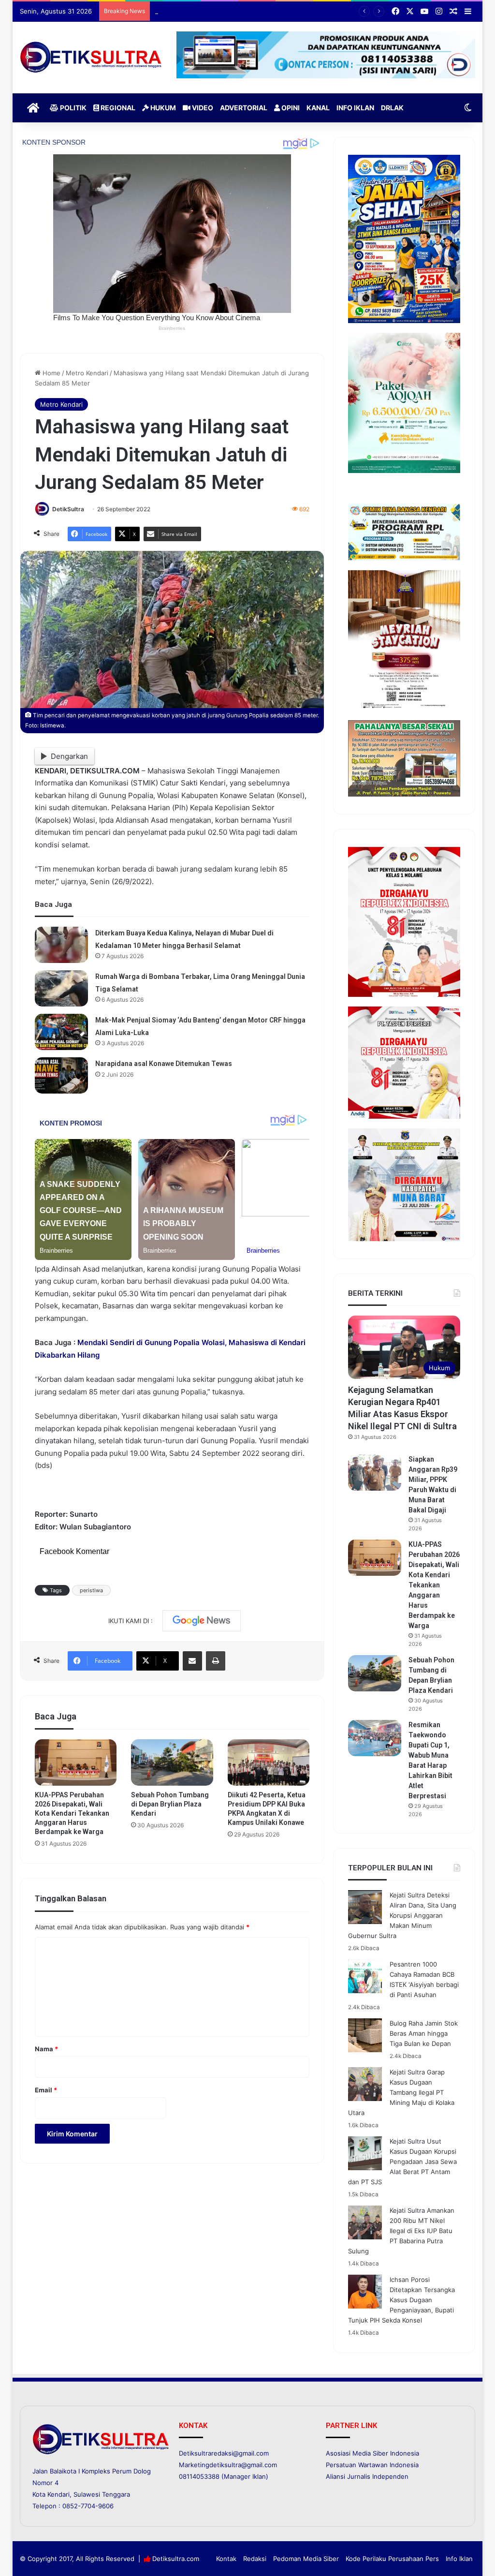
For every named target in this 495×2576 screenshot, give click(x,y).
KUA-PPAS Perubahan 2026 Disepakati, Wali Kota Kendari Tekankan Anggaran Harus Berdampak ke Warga (72, 1813)
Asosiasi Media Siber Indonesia (372, 2453)
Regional (117, 108)
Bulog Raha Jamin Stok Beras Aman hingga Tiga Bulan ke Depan (424, 2033)
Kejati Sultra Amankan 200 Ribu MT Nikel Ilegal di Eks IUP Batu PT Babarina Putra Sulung (401, 2231)
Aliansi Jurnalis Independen (367, 2476)
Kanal (318, 108)
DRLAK (392, 108)
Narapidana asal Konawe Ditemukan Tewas (164, 1064)
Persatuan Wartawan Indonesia (372, 2465)
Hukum (162, 108)
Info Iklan (355, 108)
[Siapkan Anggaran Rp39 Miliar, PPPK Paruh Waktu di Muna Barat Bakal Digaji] (375, 1473)
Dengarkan (69, 756)
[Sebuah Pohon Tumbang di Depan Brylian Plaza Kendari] (172, 1762)
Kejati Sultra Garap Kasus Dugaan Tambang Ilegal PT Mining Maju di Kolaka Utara (401, 2092)
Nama (46, 2049)
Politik (73, 108)
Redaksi (255, 2559)
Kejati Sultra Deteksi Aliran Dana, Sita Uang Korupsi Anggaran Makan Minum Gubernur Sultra (402, 1915)
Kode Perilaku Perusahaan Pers (392, 2559)
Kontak (226, 2559)
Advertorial (244, 108)
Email (46, 2090)
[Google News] (202, 1621)
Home (51, 373)
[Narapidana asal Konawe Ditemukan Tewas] (61, 1075)
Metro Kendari (87, 373)
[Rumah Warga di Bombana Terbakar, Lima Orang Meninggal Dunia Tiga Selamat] (61, 988)
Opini (290, 108)
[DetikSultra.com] (91, 58)
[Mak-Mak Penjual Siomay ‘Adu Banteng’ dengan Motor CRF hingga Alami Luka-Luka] (61, 1032)
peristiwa (91, 1590)
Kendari (58, 2494)
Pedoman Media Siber (306, 2559)
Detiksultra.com (176, 2559)
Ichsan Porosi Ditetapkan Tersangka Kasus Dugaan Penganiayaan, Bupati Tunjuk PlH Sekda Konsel (401, 2300)
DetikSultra (68, 509)
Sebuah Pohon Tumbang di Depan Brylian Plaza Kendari (237, 11)
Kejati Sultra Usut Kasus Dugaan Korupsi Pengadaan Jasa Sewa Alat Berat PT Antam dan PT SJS (402, 2161)
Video (202, 108)
